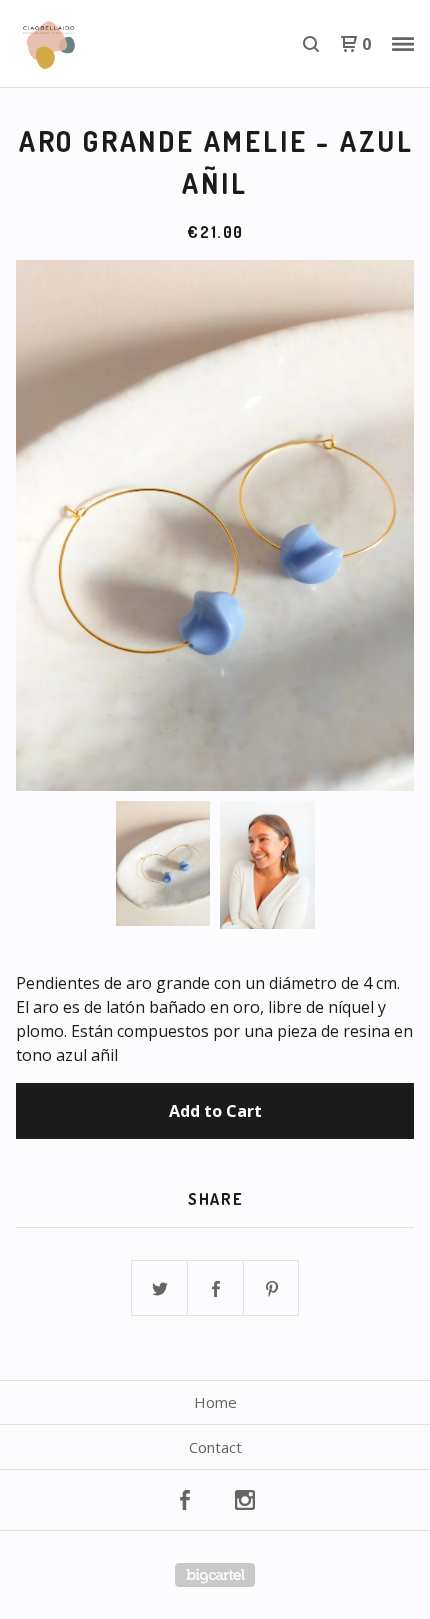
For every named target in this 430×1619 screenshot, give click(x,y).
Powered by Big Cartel (215, 1575)
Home (215, 1402)
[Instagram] (245, 1500)
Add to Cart (215, 1111)
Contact (215, 1447)
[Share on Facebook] (216, 1289)
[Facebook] (185, 1500)
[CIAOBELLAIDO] (115, 44)
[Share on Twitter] (160, 1289)
